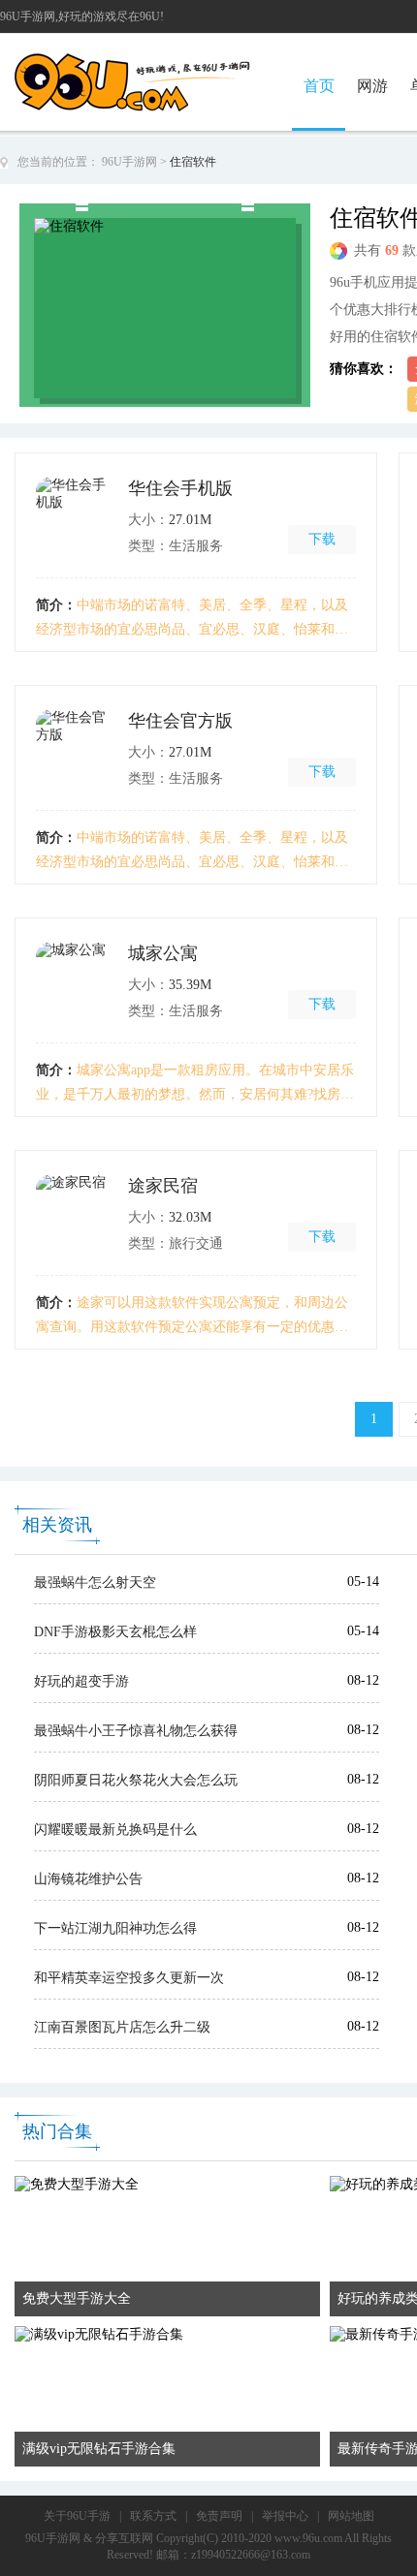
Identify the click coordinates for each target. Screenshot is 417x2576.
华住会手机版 (180, 488)
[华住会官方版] (75, 748)
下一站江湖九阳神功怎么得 (115, 1928)
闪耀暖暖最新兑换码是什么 (115, 1830)
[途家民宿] (75, 1213)
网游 (372, 86)
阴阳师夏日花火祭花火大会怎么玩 (136, 1780)
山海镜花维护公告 (88, 1879)
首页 (319, 86)
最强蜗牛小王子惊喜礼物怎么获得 (136, 1731)
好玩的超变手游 (81, 1681)
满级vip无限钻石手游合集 (99, 2449)
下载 (322, 539)
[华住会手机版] (75, 515)
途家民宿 (163, 1186)
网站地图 (351, 2516)
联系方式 (153, 2516)
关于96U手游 (77, 2516)
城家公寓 (163, 953)
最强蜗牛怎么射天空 (95, 1583)
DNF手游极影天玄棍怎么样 (115, 1632)
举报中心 (285, 2516)
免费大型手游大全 (77, 2298)
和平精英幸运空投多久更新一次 (129, 1978)
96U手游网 (129, 162)
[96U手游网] (168, 60)
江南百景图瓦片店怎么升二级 (122, 2027)
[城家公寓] (75, 980)
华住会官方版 (180, 721)
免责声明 (219, 2516)
